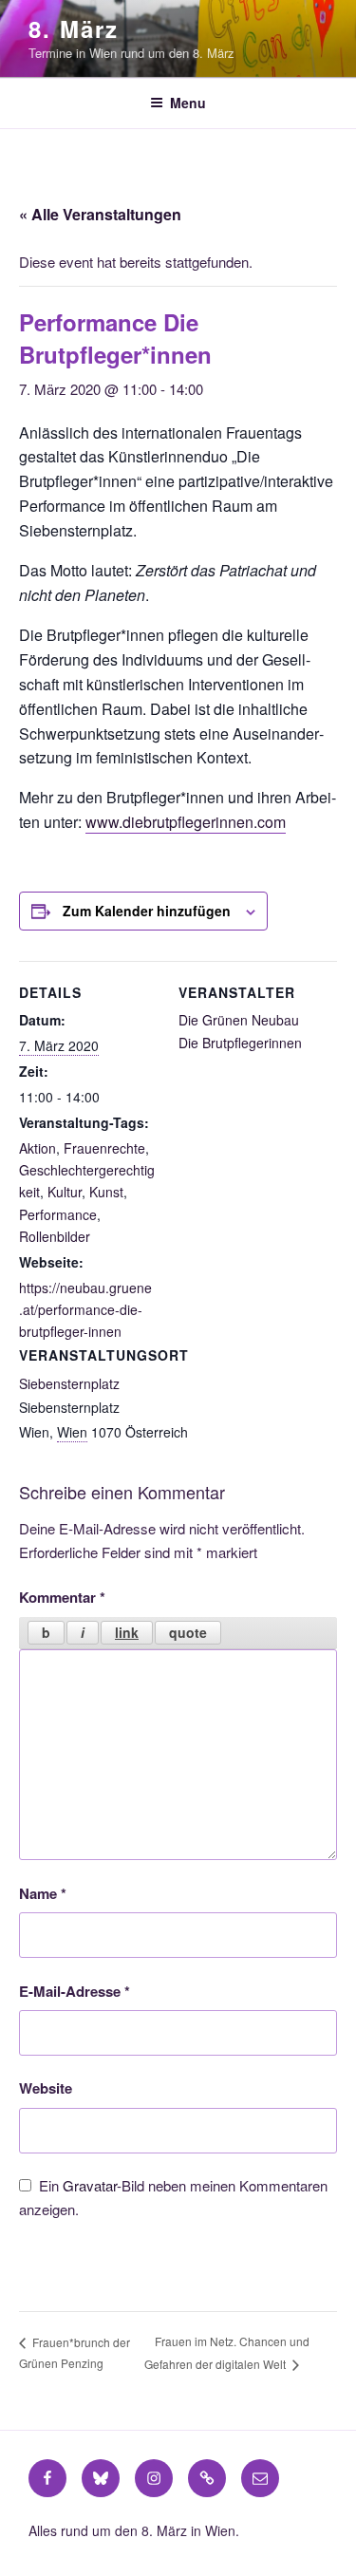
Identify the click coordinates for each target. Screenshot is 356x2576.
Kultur (65, 1192)
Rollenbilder (55, 1236)
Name (43, 1893)
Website (46, 2088)
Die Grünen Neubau (239, 1020)
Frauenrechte (104, 1148)
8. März (73, 28)
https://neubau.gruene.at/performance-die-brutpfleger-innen (85, 1309)
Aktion (37, 1148)
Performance (58, 1214)
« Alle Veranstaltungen (100, 214)
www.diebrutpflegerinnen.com (186, 822)
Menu (188, 103)
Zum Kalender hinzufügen (147, 911)
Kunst (106, 1192)
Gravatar (90, 2185)
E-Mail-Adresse (75, 1991)
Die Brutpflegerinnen (240, 1043)
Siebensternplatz (69, 1383)
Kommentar (62, 1597)
